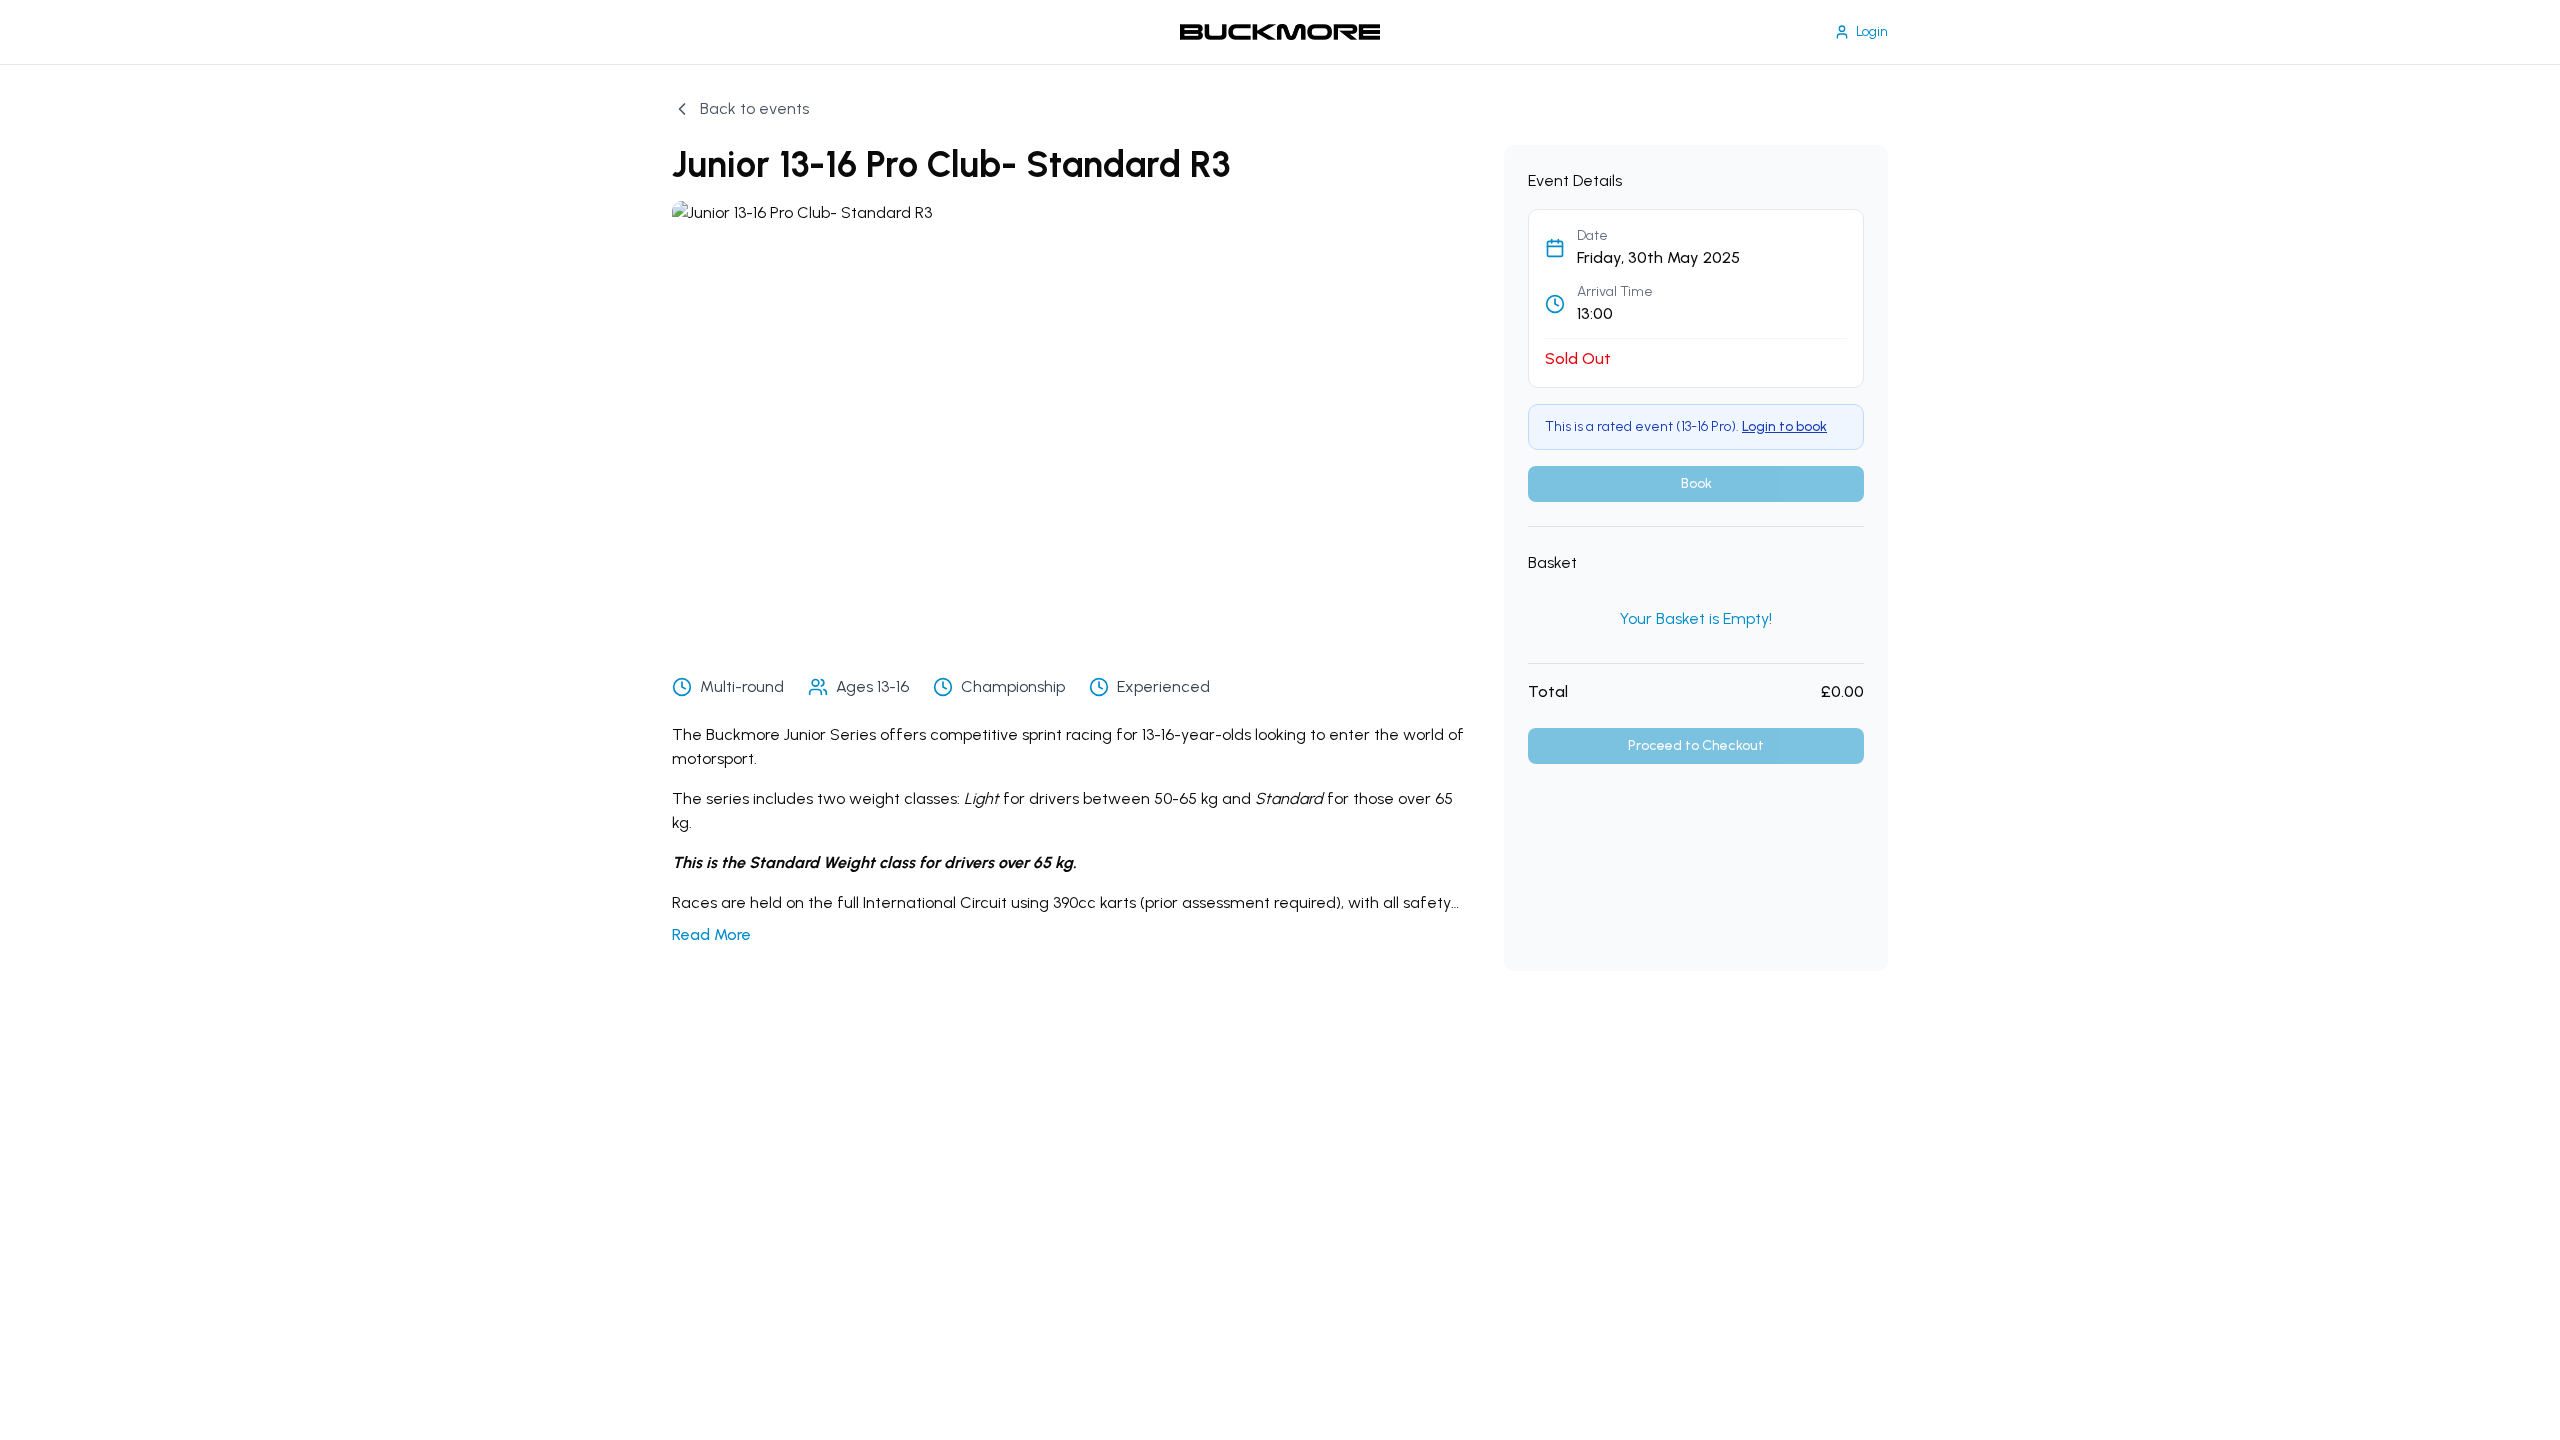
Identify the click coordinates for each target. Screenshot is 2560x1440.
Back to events (754, 108)
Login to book (1784, 426)
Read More (711, 934)
